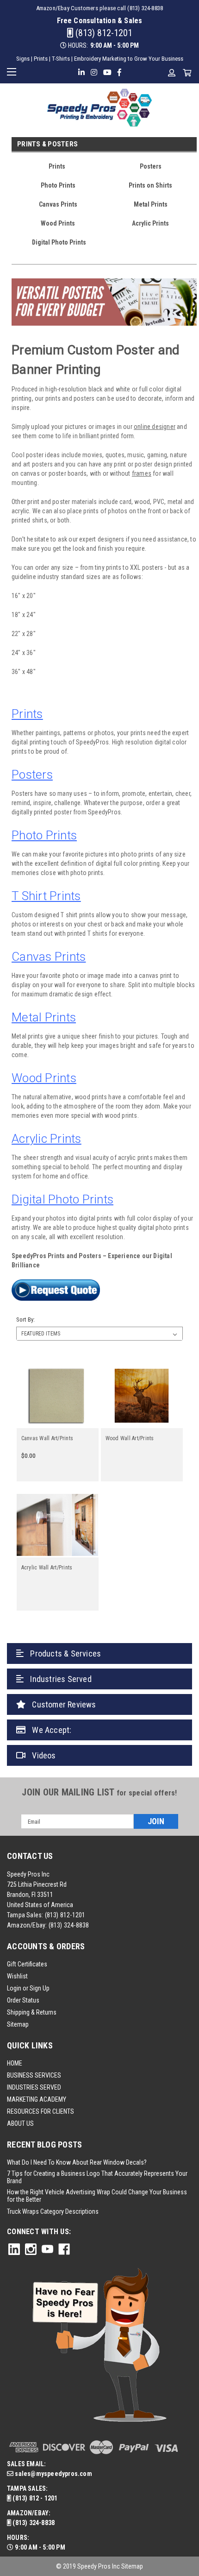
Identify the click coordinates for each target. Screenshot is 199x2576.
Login (14, 1988)
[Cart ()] (187, 73)
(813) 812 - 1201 (34, 2498)
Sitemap (18, 2024)
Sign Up (40, 1988)
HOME (15, 2063)
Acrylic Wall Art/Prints (47, 1568)
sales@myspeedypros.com (53, 2474)
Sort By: (25, 1319)
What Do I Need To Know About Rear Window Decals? (77, 2162)
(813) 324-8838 (69, 1925)
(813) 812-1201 (103, 33)
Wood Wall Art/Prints (130, 1438)
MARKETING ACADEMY (37, 2099)
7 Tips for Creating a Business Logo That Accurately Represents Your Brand (97, 2177)
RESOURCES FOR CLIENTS (40, 2111)
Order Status (23, 2000)
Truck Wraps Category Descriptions (53, 2211)
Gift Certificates (27, 1964)
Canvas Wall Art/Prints (47, 1438)
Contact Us (30, 1856)
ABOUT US (20, 2123)
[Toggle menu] (13, 71)
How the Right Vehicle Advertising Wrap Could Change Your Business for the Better (97, 2196)
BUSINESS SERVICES (34, 2075)
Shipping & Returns (32, 2012)
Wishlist (17, 1976)
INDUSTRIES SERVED (34, 2087)
